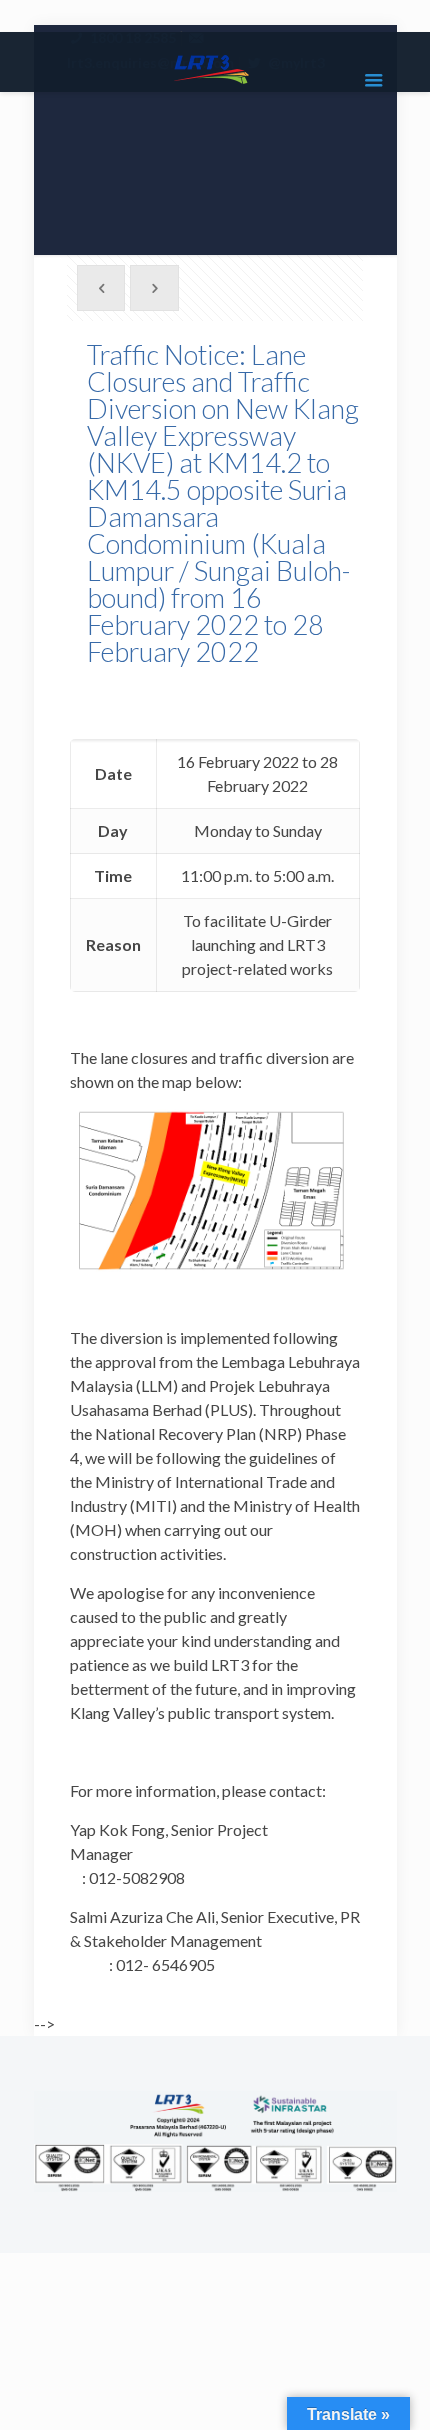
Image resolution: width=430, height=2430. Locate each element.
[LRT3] (215, 67)
